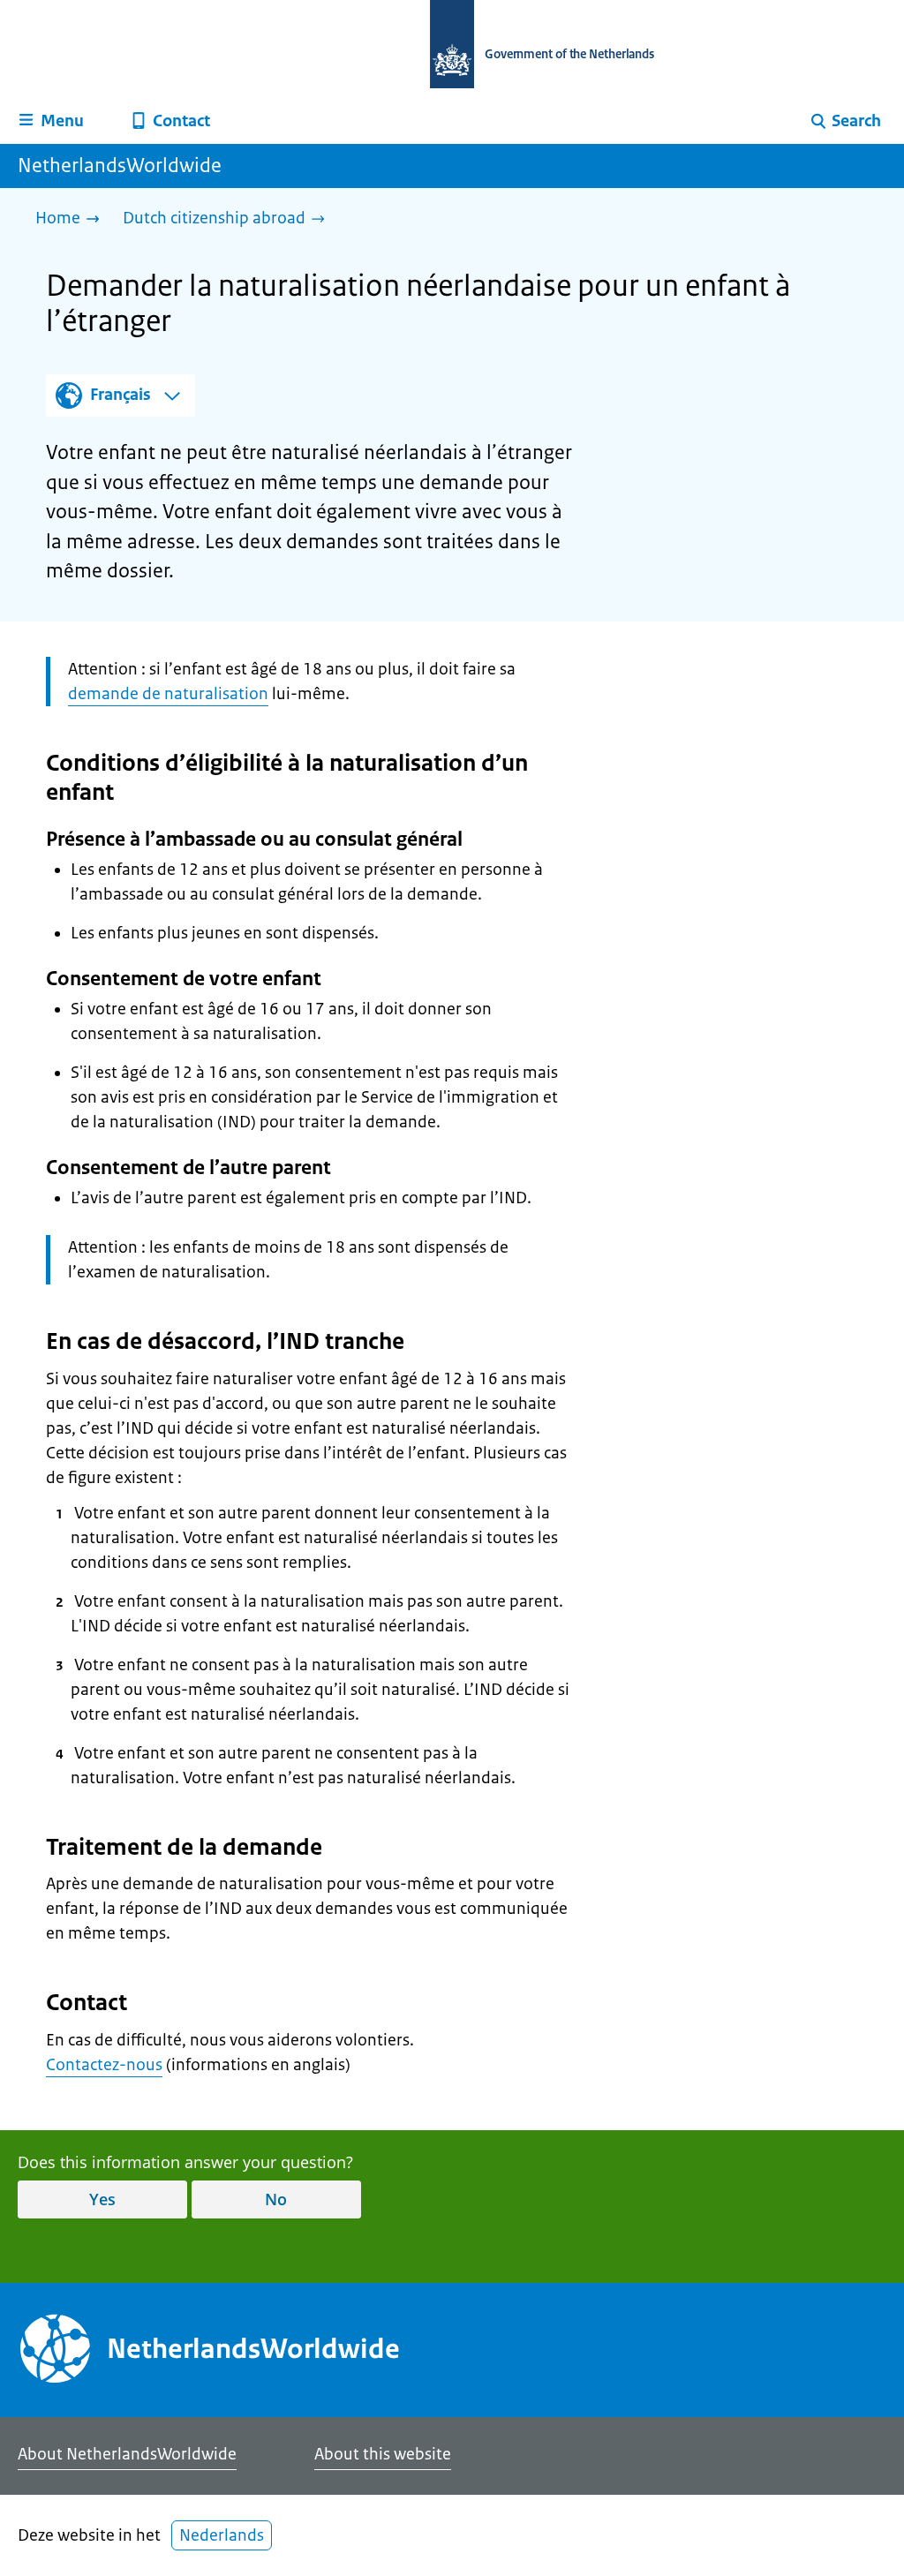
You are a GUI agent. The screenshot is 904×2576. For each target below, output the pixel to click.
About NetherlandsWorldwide (127, 2454)
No (276, 2199)
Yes (102, 2199)
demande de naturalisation (168, 694)
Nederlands (222, 2535)
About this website (383, 2454)
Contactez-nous (104, 2065)
